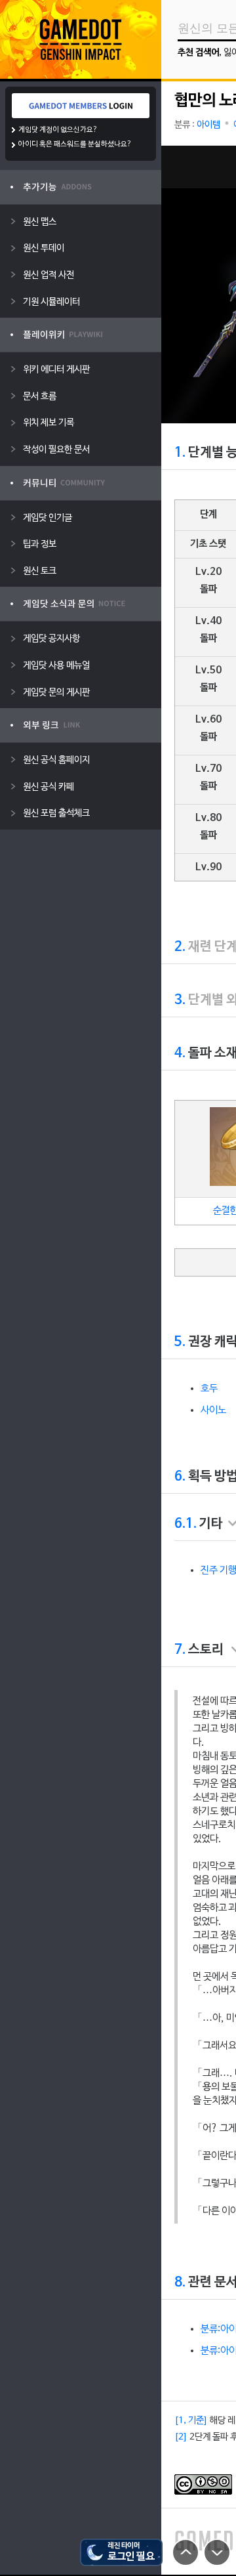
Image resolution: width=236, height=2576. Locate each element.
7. (180, 1650)
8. (180, 2283)
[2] (181, 2437)
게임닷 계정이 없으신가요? (58, 130)
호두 (209, 1389)
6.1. (186, 1524)
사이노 (213, 1410)
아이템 (208, 125)
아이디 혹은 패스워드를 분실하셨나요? (75, 144)
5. (180, 1342)
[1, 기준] (191, 2421)
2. (180, 947)
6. (180, 1477)
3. (180, 1000)
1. (180, 453)
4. (180, 1053)
